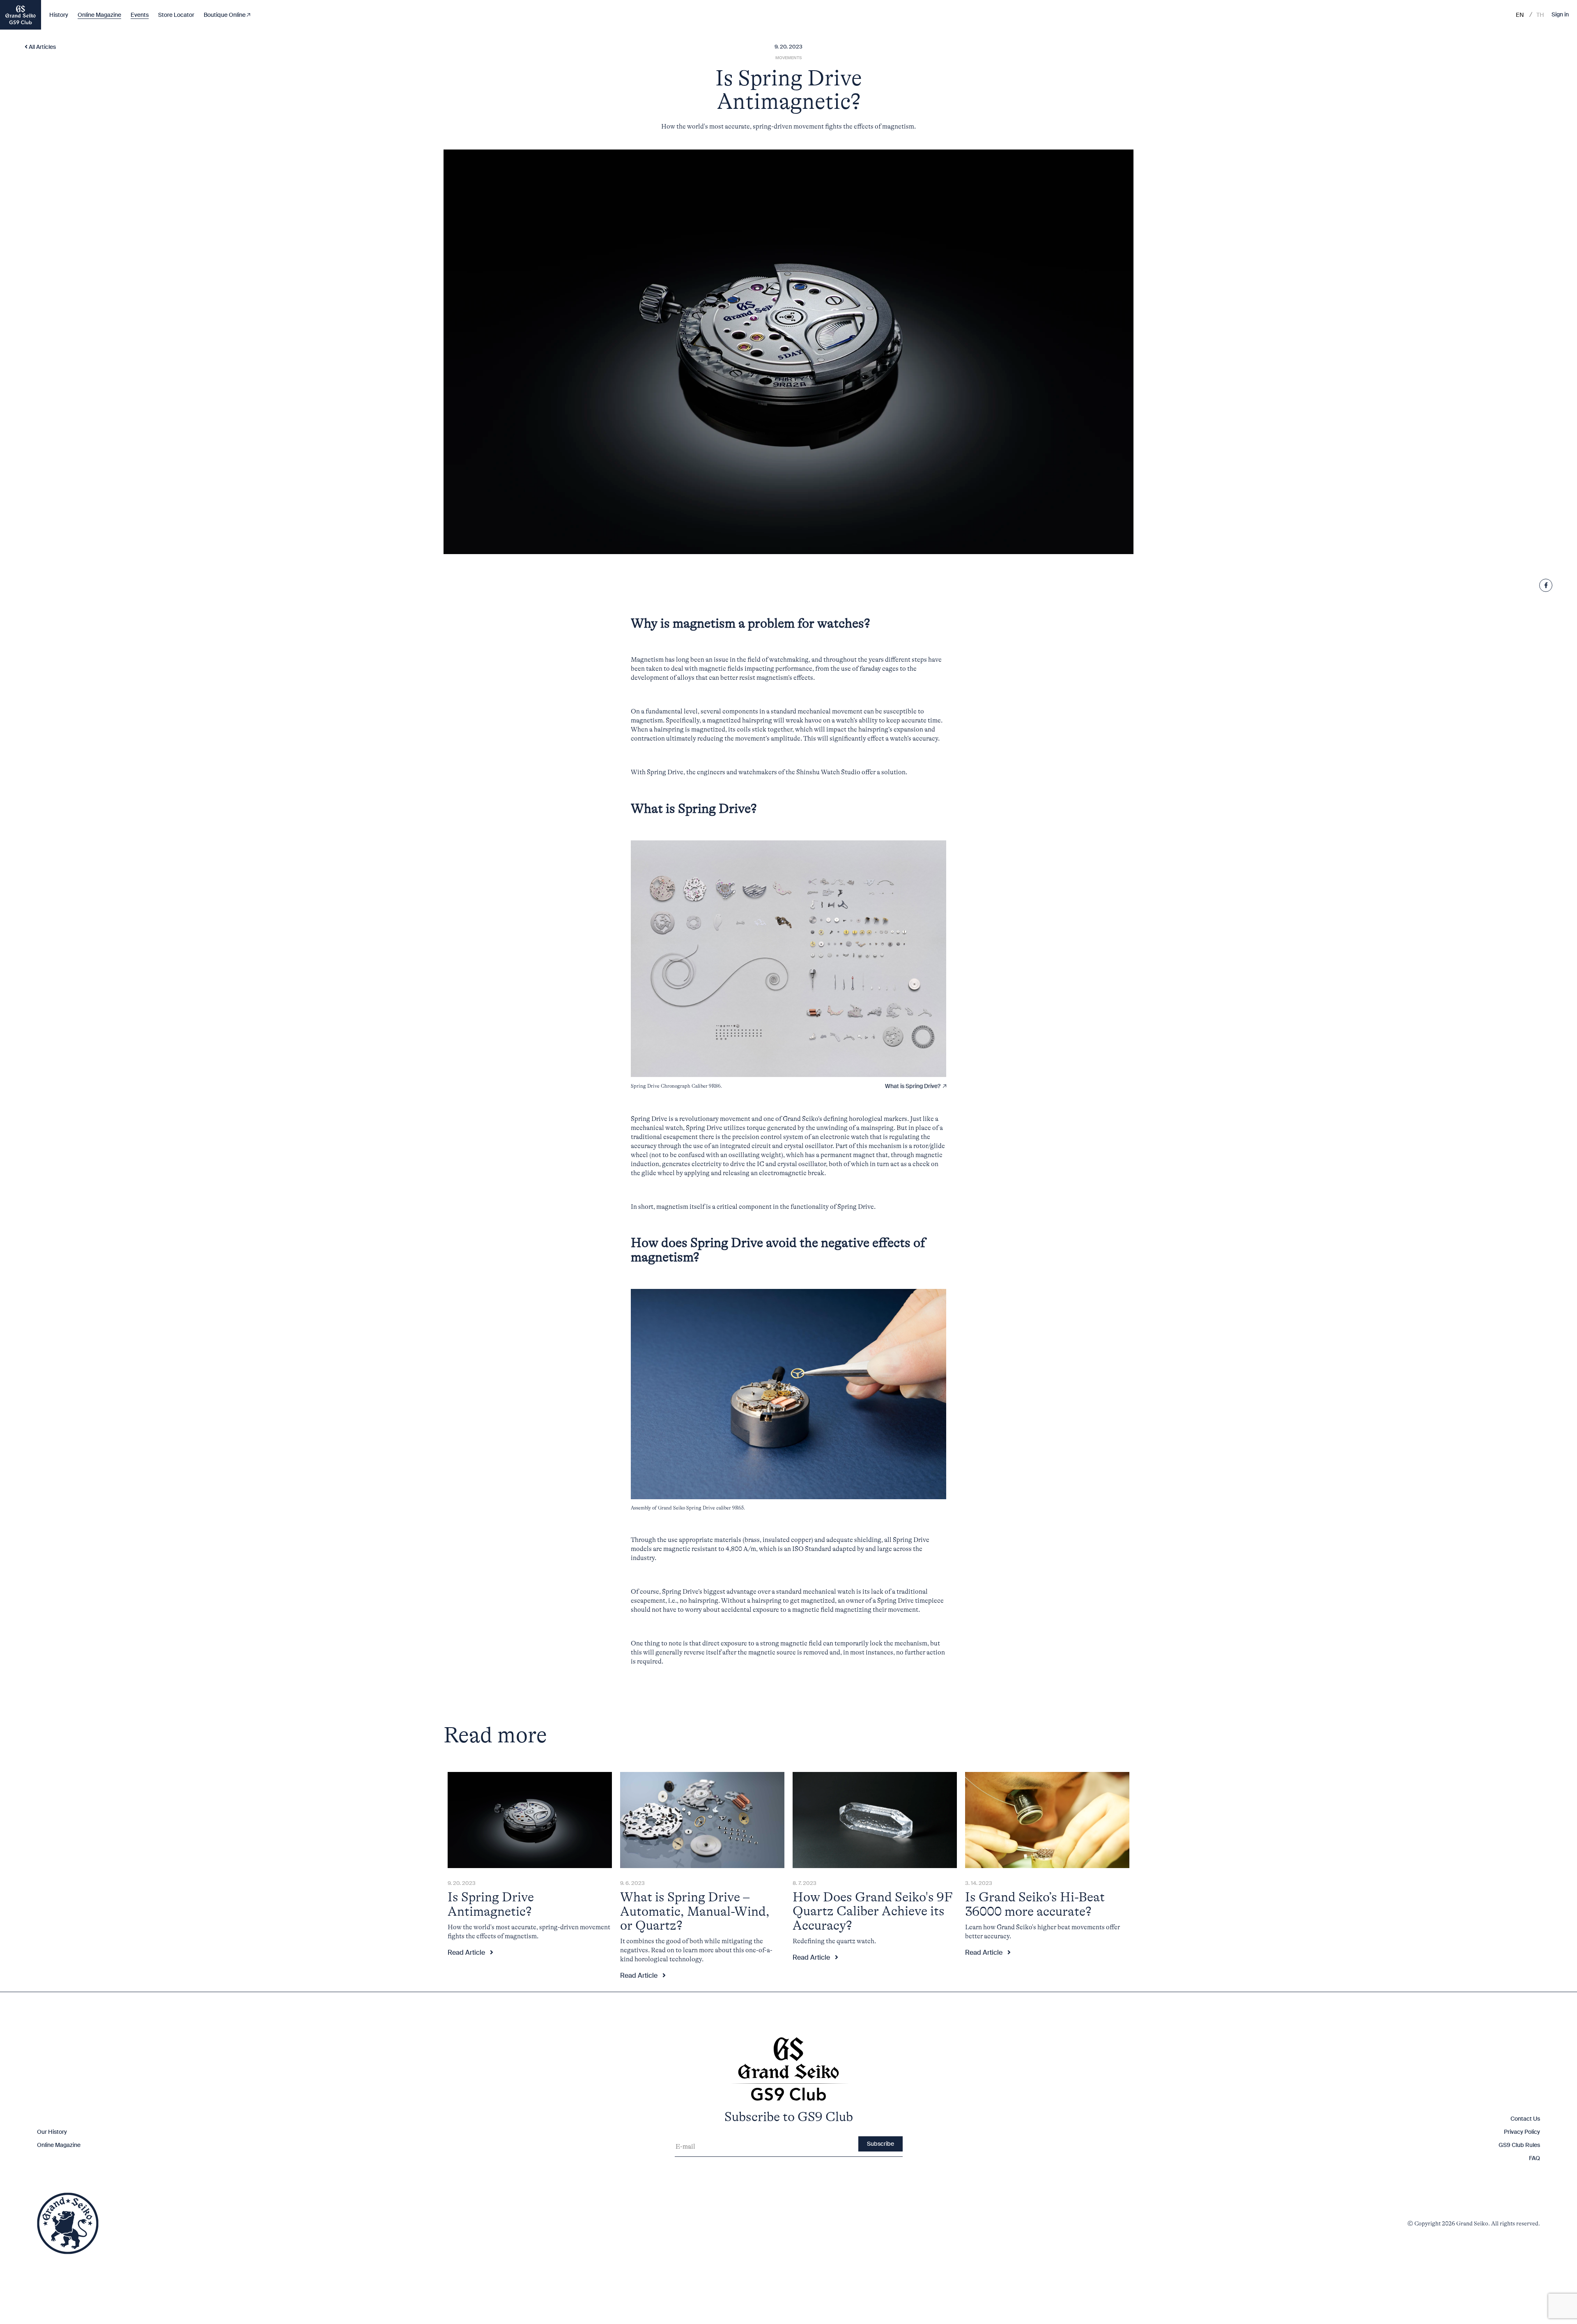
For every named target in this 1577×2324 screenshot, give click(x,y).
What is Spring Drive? (914, 1086)
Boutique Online (225, 15)
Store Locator (176, 15)
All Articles (42, 47)
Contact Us (1525, 2119)
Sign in (1560, 15)
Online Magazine (99, 15)
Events (140, 15)
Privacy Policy (1522, 2132)
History (59, 15)
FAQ (1534, 2158)
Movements (788, 58)
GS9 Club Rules (1519, 2145)
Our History (52, 2132)
